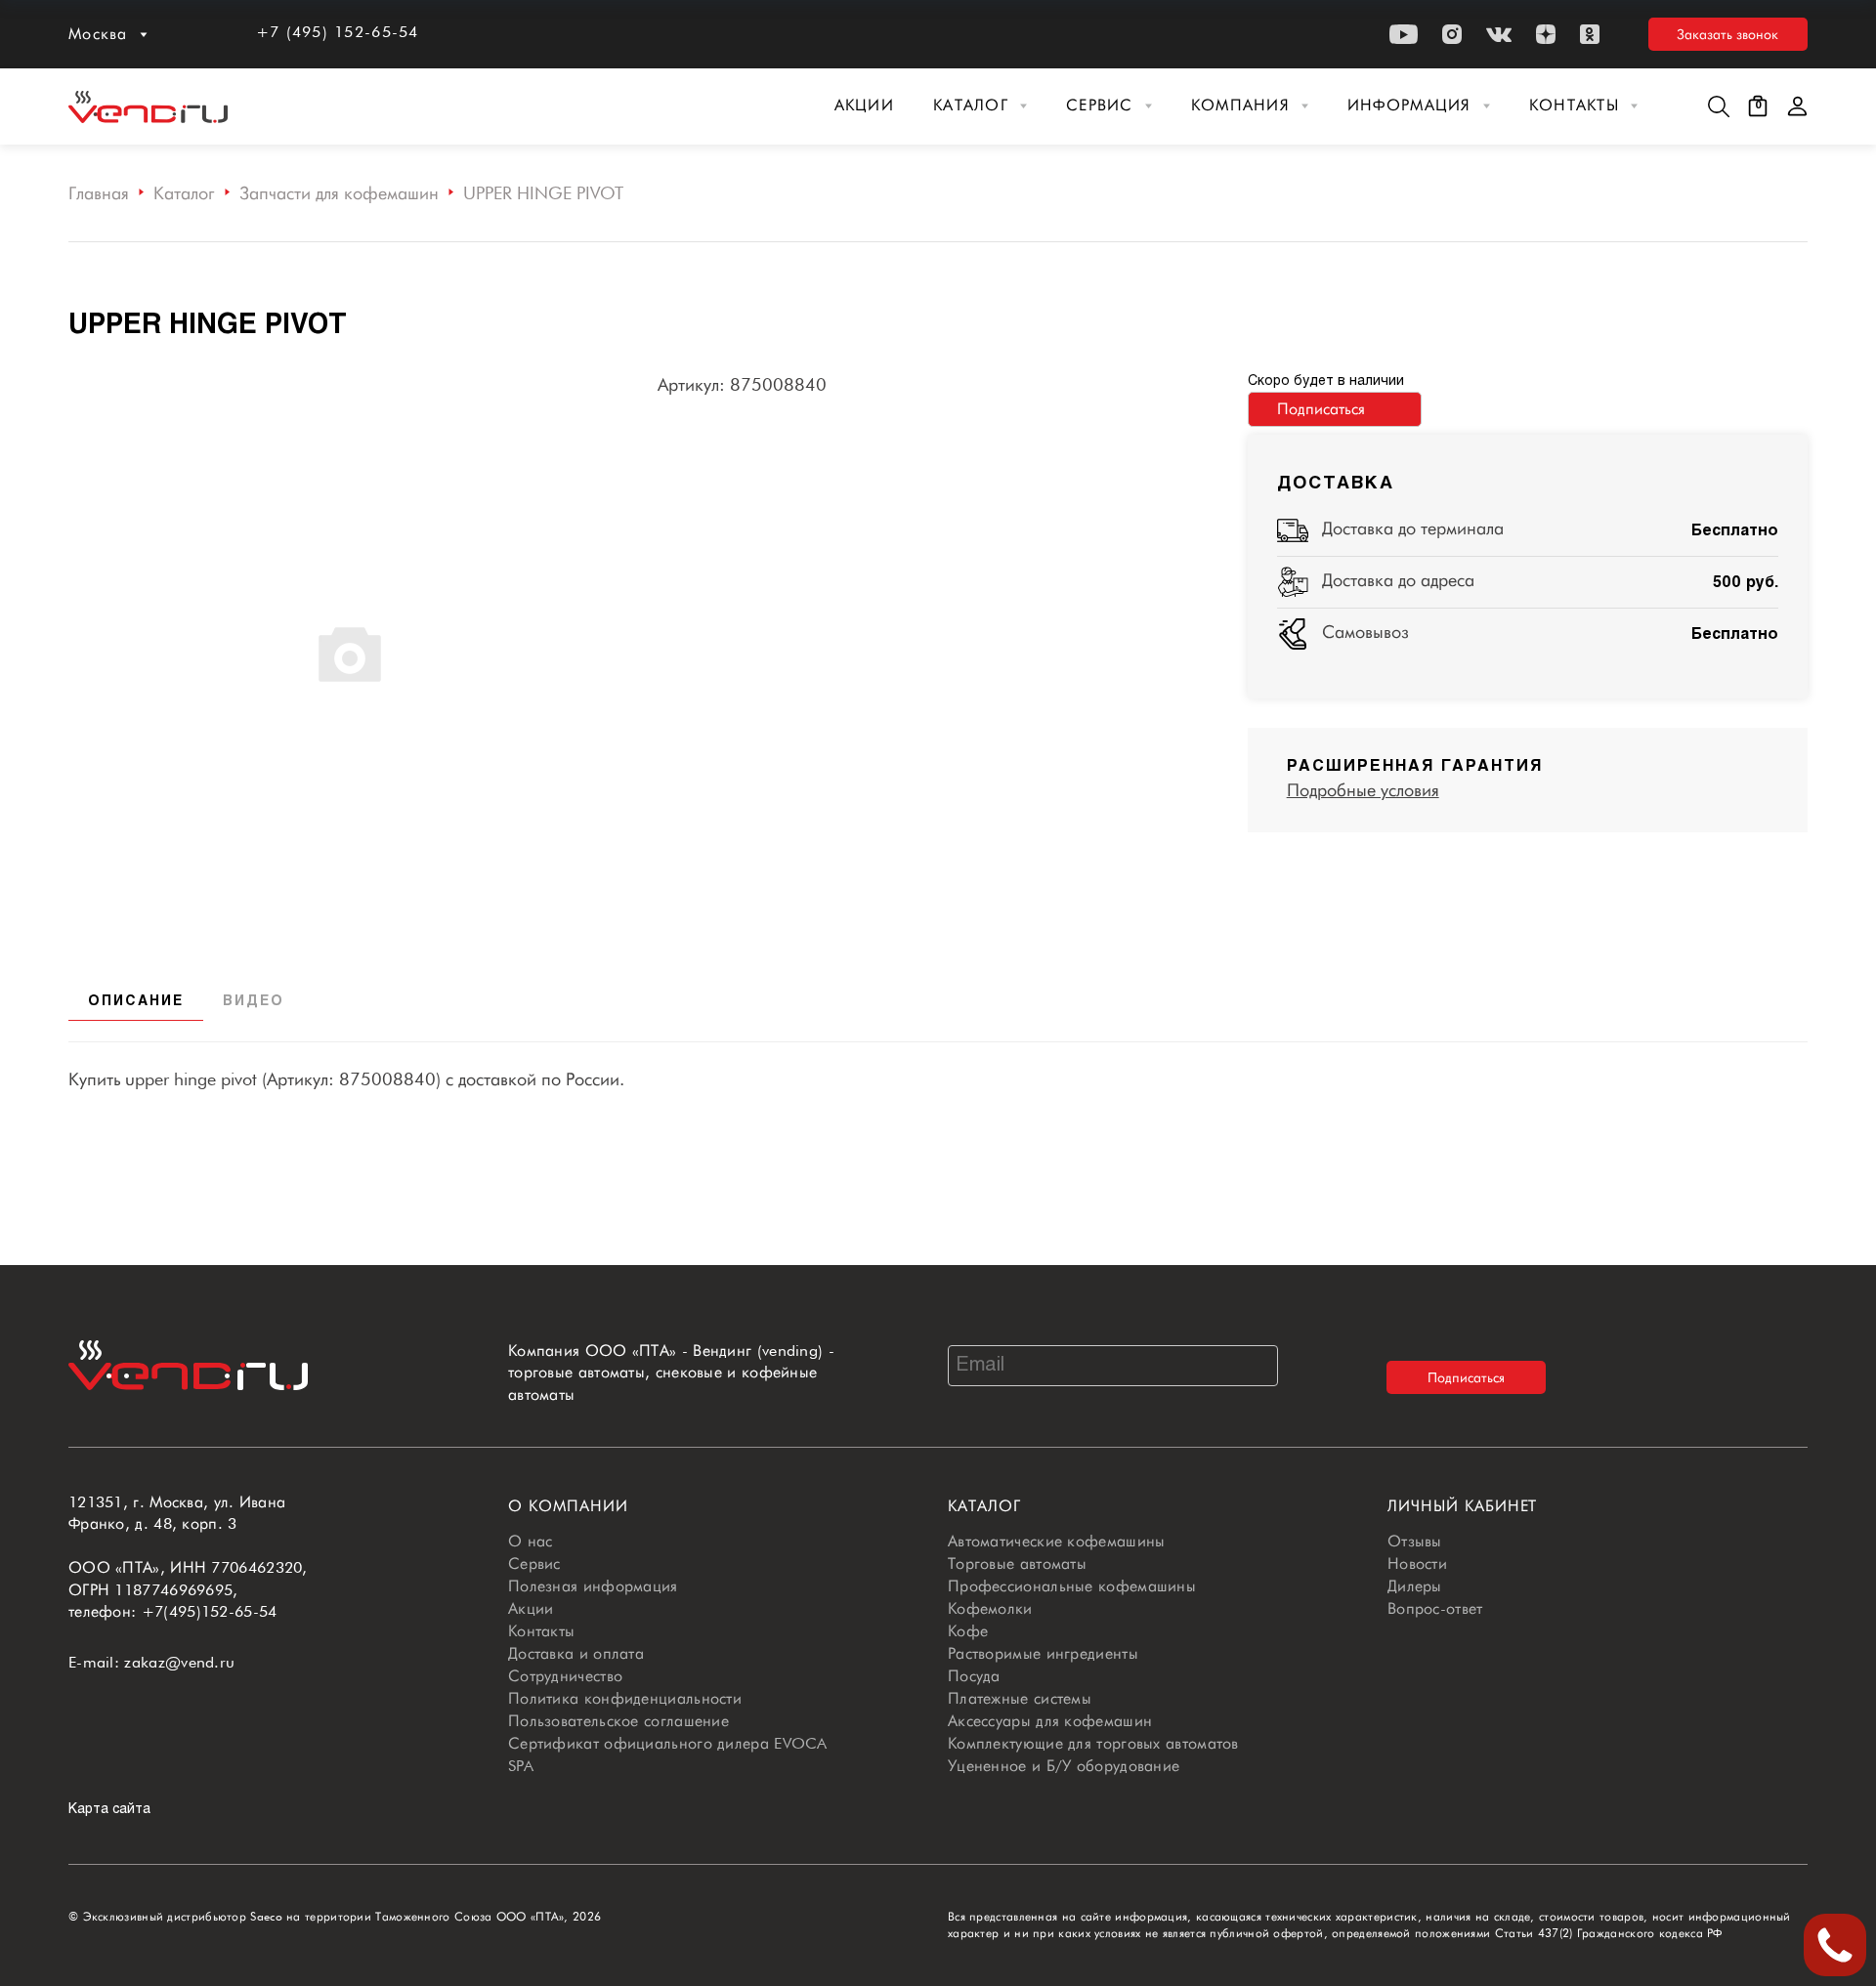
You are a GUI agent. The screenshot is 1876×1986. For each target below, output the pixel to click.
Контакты (1574, 105)
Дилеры (1415, 1586)
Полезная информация (593, 1586)
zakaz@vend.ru (179, 1662)
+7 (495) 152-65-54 (338, 32)
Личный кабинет (1462, 1506)
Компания (1240, 105)
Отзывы (1415, 1541)
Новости (1417, 1563)
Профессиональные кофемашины (1072, 1586)
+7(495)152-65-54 (210, 1611)
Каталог (971, 105)
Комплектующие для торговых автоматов (1093, 1743)
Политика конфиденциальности (625, 1698)
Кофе (968, 1631)
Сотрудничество (565, 1676)
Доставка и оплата (576, 1653)
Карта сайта (109, 1810)
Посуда (974, 1676)
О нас (531, 1541)
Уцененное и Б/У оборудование (1064, 1766)
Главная (99, 193)
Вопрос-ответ (1435, 1608)
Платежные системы (1020, 1698)
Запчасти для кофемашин (339, 193)
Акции (864, 105)
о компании (568, 1506)
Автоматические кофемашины (1057, 1541)
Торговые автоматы (1017, 1563)
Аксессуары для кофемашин (1050, 1721)
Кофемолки (990, 1608)
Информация (1409, 105)
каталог (984, 1506)
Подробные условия (1363, 790)
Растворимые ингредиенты (1043, 1653)
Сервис (1100, 105)
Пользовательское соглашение (618, 1721)
